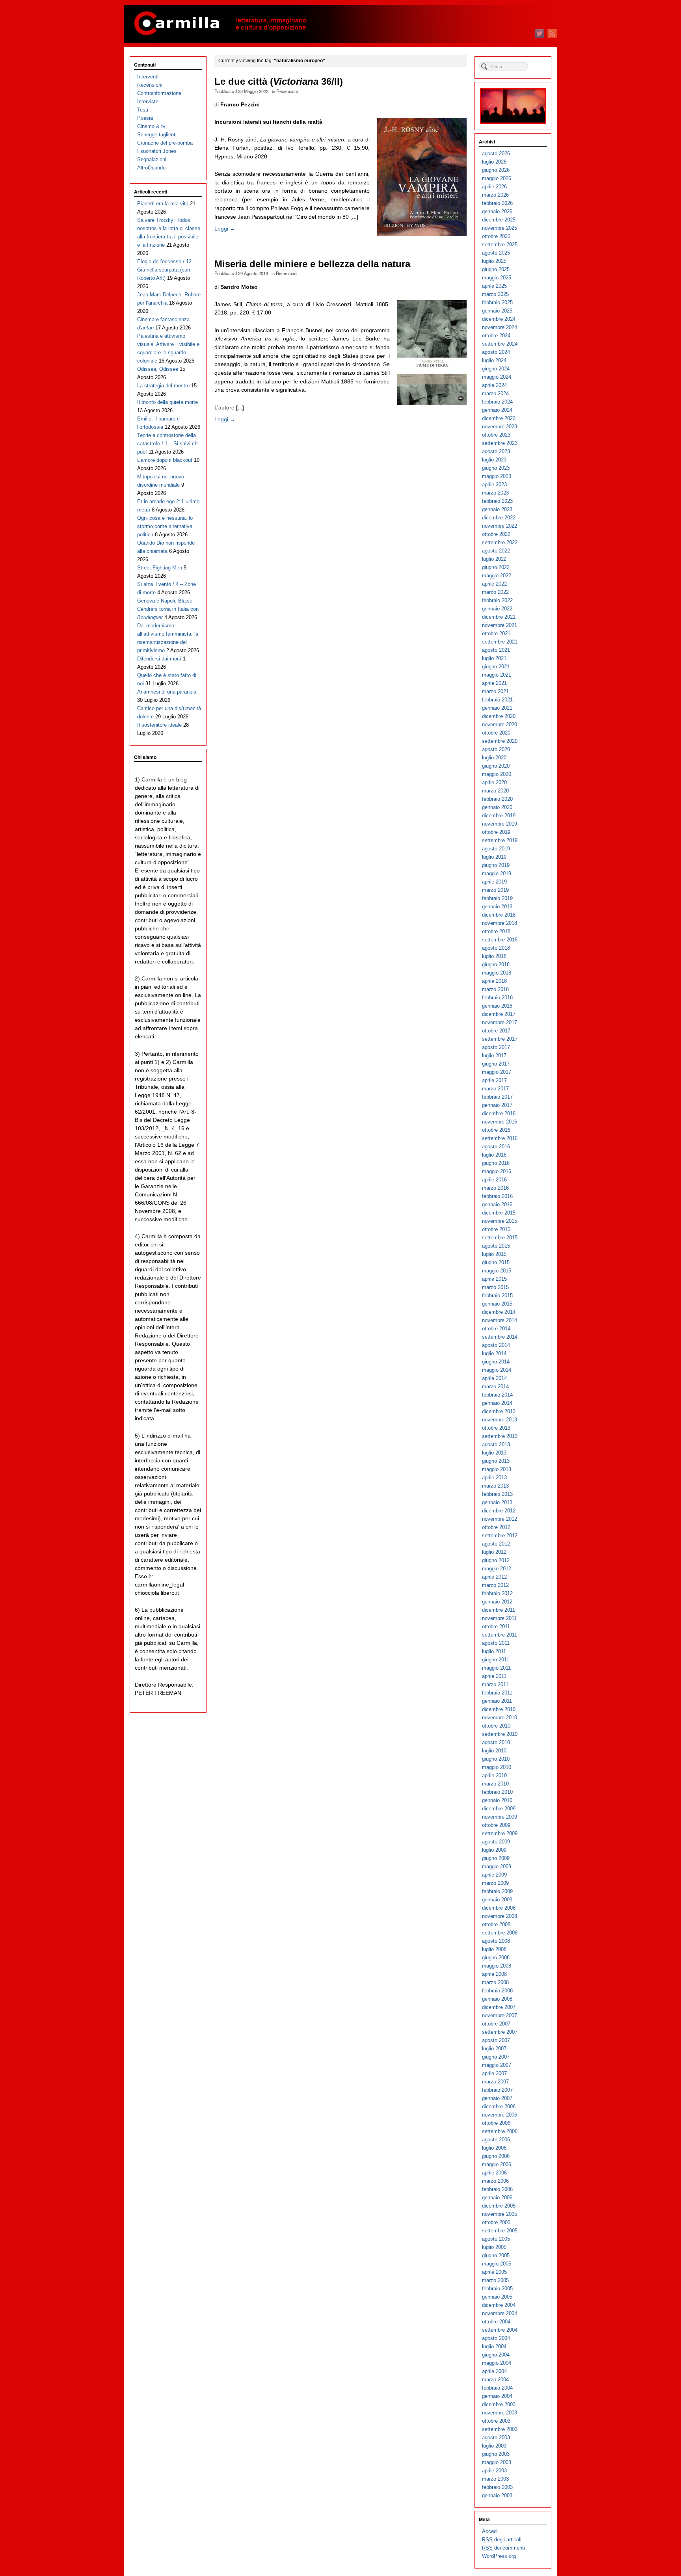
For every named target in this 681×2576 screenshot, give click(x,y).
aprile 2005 (494, 2272)
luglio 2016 (494, 1155)
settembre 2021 (500, 642)
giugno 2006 (496, 2156)
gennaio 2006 (497, 2198)
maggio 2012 (497, 1569)
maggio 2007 (497, 2065)
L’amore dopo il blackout (165, 460)
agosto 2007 (496, 2040)
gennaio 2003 (497, 2495)
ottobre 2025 (496, 236)
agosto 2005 (496, 2239)
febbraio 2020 (497, 799)
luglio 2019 (494, 857)
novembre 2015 (500, 1221)
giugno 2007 (496, 2057)
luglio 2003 (494, 2446)
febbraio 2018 (497, 998)
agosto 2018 (496, 948)
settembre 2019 (500, 840)
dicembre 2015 (499, 1213)
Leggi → (225, 229)
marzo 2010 (495, 1784)
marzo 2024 (495, 393)
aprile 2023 (494, 485)
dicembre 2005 (499, 2206)
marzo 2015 (495, 1287)
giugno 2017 (496, 1064)
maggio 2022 (497, 576)
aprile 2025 (494, 286)
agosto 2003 (496, 2437)
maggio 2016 (497, 1171)
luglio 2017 (494, 1056)
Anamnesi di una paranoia (167, 692)
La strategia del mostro (163, 386)
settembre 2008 (500, 1933)
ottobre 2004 (496, 2322)
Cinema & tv (151, 126)
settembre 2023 (500, 443)
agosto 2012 (496, 1544)
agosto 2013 (496, 1444)
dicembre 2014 (499, 1312)
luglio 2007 (494, 2049)
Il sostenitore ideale (159, 725)
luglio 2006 (494, 2148)
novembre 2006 (500, 2115)
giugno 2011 (496, 1660)
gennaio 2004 (497, 2396)
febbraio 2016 (497, 1196)
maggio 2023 (497, 476)
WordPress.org (499, 2556)
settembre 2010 (500, 1734)
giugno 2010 (496, 1759)
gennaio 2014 (497, 1403)
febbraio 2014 (497, 1395)
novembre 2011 (499, 1618)
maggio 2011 (496, 1668)
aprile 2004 (494, 2371)
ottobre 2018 (496, 931)
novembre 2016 (500, 1122)
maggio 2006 (497, 2164)
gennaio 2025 (497, 311)
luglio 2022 (494, 559)
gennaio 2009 (497, 1900)
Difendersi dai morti (159, 659)
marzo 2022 (495, 592)
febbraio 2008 (497, 1991)
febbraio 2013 (497, 1494)
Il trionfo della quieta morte (167, 402)
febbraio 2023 (497, 501)
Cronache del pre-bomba (165, 143)
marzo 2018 (495, 989)
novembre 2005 (500, 2214)
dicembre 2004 (499, 2305)
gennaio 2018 (497, 1006)
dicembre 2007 (499, 2007)
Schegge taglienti (157, 135)
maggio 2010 (497, 1767)
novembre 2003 (500, 2413)
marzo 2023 (495, 493)
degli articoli (502, 2540)
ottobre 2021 (496, 633)
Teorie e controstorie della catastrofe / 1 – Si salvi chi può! (168, 444)
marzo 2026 (495, 195)
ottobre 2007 (496, 2024)
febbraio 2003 (497, 2487)
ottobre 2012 (496, 1527)
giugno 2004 (496, 2355)
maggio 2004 (497, 2363)
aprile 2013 (494, 1478)
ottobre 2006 (496, 2123)
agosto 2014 (496, 1345)
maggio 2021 (497, 675)
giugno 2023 (496, 468)
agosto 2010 (496, 1742)
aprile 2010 (494, 1775)
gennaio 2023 (497, 509)
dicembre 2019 (499, 816)
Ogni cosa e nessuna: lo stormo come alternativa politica (165, 526)
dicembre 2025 (499, 220)
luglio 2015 (494, 1254)
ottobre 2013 (496, 1428)
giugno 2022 (496, 567)
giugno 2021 (496, 667)
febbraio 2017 (497, 1097)
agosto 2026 (496, 153)
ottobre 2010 (496, 1726)
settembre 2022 (500, 542)
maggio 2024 (497, 377)
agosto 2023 (496, 451)
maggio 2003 (497, 2462)
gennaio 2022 (497, 609)
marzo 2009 (495, 1883)
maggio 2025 (497, 278)
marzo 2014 (495, 1387)
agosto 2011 (496, 1643)
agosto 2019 (496, 849)
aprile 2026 (494, 187)
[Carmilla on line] (340, 24)
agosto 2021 (496, 650)
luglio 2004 (494, 2346)
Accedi (490, 2531)
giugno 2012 (496, 1560)
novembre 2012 (500, 1519)
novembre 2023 (500, 427)
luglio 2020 (494, 758)
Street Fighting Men (160, 568)
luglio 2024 (494, 360)
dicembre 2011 (499, 1610)
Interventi (148, 77)
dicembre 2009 (499, 1809)
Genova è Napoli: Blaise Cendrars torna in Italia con (168, 609)
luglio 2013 (494, 1453)
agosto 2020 (496, 749)
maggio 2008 (497, 1966)
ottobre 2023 (496, 435)
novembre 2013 (500, 1420)
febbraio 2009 (497, 1891)
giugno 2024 (496, 369)
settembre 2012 (500, 1535)
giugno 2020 (496, 766)
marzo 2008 (495, 1982)
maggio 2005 (497, 2264)
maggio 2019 (497, 873)
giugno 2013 (496, 1461)
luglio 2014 (494, 1353)
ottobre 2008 (496, 1924)
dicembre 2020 (499, 716)
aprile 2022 (494, 584)
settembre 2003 (500, 2429)
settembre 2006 (500, 2131)
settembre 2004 (500, 2330)
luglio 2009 (494, 1850)
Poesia (145, 118)
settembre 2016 (500, 1138)
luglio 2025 (494, 261)
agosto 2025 (496, 253)
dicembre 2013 (499, 1411)
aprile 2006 (494, 2173)
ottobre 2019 (496, 832)
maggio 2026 (497, 178)
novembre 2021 (500, 625)
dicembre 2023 (499, 418)
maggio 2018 (497, 973)
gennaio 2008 (497, 1999)
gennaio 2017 (497, 1105)
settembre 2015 (500, 1238)
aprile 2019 (494, 882)
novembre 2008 (500, 1916)
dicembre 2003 (499, 2404)
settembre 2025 (500, 245)
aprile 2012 (494, 1577)
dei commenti (503, 2548)
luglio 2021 (494, 658)
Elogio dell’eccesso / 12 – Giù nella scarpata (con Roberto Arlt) (167, 270)
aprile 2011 (494, 1676)
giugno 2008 (496, 1958)
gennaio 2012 (497, 1602)
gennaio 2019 (497, 907)
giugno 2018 (496, 964)
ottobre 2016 (496, 1130)
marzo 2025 (495, 294)
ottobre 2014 (496, 1329)
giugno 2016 (496, 1163)
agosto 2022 (496, 551)
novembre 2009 (500, 1817)
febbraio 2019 (497, 898)
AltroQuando (151, 168)
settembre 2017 (500, 1039)
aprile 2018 (494, 981)
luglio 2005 (494, 2247)
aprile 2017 (494, 1080)
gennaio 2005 (497, 2297)
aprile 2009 (494, 1875)
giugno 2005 (496, 2255)
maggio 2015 (497, 1271)
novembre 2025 (500, 228)
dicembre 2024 (499, 319)
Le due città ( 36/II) (279, 82)
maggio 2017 (497, 1072)
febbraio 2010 (497, 1792)
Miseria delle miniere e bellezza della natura (312, 264)
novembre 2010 (500, 1718)
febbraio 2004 (497, 2388)
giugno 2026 (496, 170)
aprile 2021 (494, 683)
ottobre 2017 (496, 1031)
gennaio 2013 (497, 1502)
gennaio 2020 (497, 807)
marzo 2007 (495, 2082)
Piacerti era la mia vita (163, 204)
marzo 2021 (495, 691)
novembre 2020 (500, 724)
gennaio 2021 (497, 708)
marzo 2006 (495, 2181)
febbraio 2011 (497, 1693)
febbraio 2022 (497, 600)
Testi (143, 110)
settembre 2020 (500, 741)
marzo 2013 (495, 1486)
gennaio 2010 (497, 1800)
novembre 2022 (500, 526)
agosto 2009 (496, 1842)
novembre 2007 (500, 2015)
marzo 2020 (495, 791)
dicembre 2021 (499, 617)
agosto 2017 (496, 1047)
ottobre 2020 (496, 733)
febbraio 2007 (497, 2090)
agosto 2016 (496, 1147)
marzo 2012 (495, 1585)
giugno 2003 (496, 2454)
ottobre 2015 (496, 1229)
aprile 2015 (494, 1279)
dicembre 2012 (499, 1511)
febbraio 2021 (497, 700)
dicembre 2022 (499, 518)
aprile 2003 (494, 2471)
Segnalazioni (152, 159)
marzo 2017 (495, 1089)
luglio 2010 (494, 1751)
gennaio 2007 (497, 2098)
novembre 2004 (500, 2313)
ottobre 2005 (496, 2222)
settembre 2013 (500, 1436)
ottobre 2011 (496, 1627)
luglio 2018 (494, 956)
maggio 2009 (497, 1866)
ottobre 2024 (496, 336)
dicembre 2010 (499, 1709)
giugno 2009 (496, 1858)
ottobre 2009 (496, 1825)
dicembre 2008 (499, 1908)
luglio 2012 (494, 1552)
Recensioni (287, 91)
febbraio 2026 (497, 203)
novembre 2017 (500, 1022)
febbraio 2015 (497, 1295)
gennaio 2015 (497, 1304)
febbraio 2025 (497, 302)
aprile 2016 (494, 1180)
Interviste (148, 101)
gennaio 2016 (497, 1204)
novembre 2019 (500, 824)
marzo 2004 (495, 2380)
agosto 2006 (496, 2140)
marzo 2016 (495, 1188)
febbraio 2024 (497, 402)
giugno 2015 (496, 1262)
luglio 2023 (494, 460)
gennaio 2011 (497, 1701)
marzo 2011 (495, 1684)
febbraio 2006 (497, 2189)
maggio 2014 (497, 1370)
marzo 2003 (495, 2479)
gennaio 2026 (497, 211)
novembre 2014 (500, 1320)
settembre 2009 (500, 1833)
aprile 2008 (494, 1974)
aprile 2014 (494, 1378)
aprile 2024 (494, 385)
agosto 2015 (496, 1246)
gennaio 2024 (497, 410)
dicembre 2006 (499, 2106)
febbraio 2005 (497, 2289)
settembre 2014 (500, 1337)
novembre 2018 (500, 923)
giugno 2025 (496, 269)
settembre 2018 (500, 940)
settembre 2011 (500, 1635)
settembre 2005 (500, 2231)
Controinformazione (159, 93)
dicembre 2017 (499, 1014)
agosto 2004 (496, 2338)
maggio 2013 (497, 1469)
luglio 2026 (494, 162)
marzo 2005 (495, 2280)
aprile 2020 (494, 782)
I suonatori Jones (157, 151)
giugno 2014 (496, 1362)
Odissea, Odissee (158, 369)
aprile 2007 (494, 2073)
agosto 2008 (496, 1941)
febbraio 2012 (497, 1593)
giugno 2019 (496, 865)
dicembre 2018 (499, 915)
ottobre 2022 (496, 534)
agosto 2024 (496, 352)
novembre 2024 (500, 327)
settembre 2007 (500, 2032)
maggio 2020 (497, 774)
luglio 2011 (494, 1651)
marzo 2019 (495, 890)
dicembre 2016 (499, 1113)
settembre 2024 (500, 344)
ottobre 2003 (496, 2421)
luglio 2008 (494, 1949)
